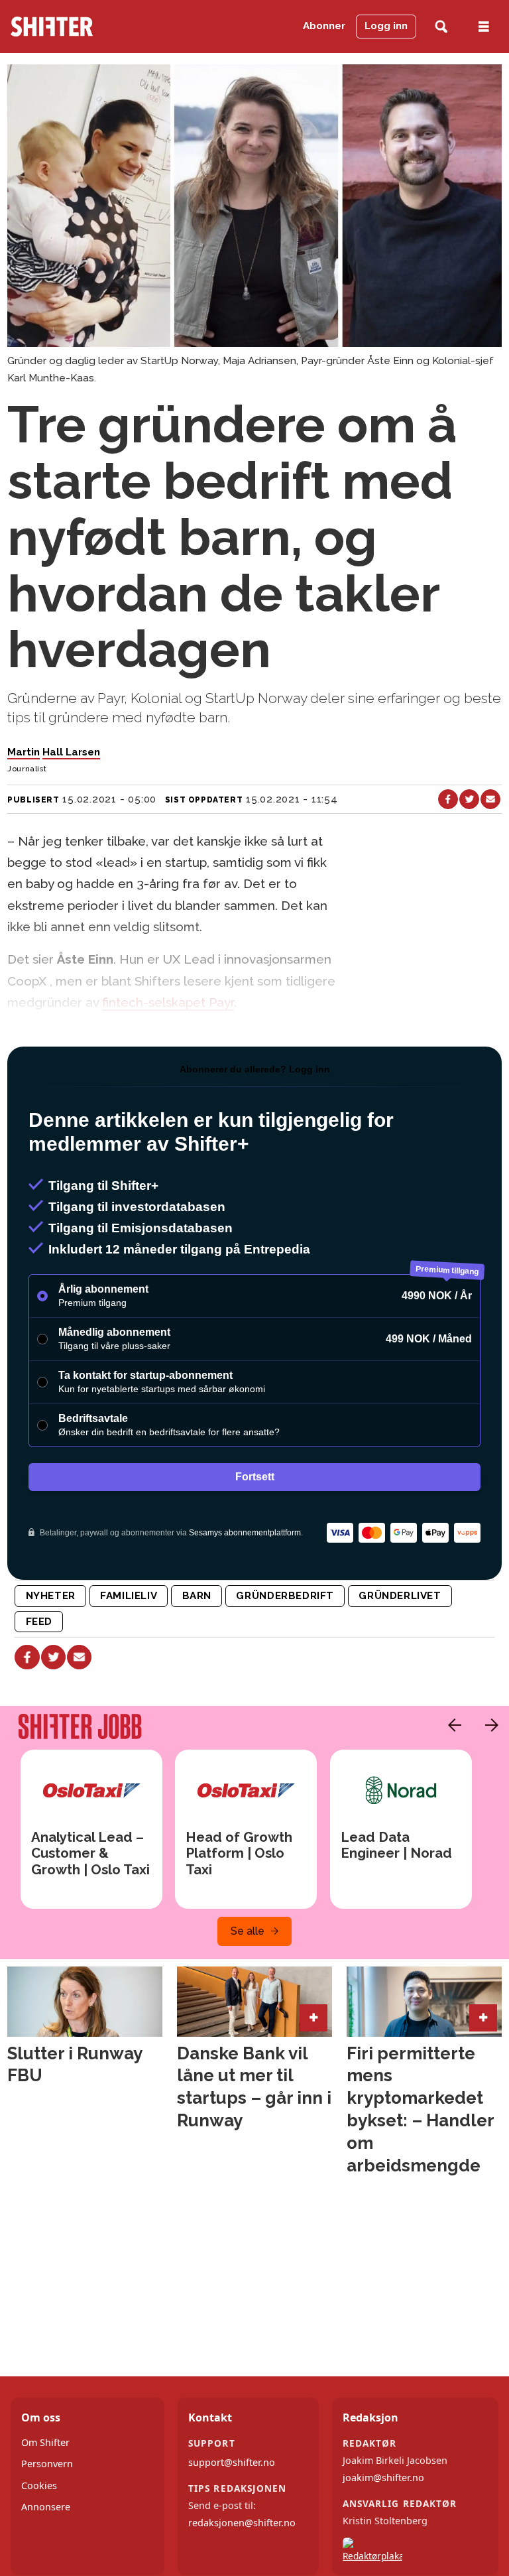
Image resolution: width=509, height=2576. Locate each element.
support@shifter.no (232, 2462)
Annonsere (46, 2507)
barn (197, 1596)
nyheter (51, 1596)
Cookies (39, 2485)
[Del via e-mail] (490, 799)
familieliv (129, 1596)
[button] (451, 1725)
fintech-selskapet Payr (168, 1002)
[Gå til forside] (77, 27)
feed (39, 1622)
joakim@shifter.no (383, 2478)
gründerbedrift (285, 1596)
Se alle (248, 1931)
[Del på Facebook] (448, 799)
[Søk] (441, 27)
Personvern (47, 2464)
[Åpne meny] (484, 27)
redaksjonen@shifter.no (242, 2523)
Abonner (324, 26)
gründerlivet (400, 1596)
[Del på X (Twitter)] (469, 799)
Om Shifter (45, 2442)
